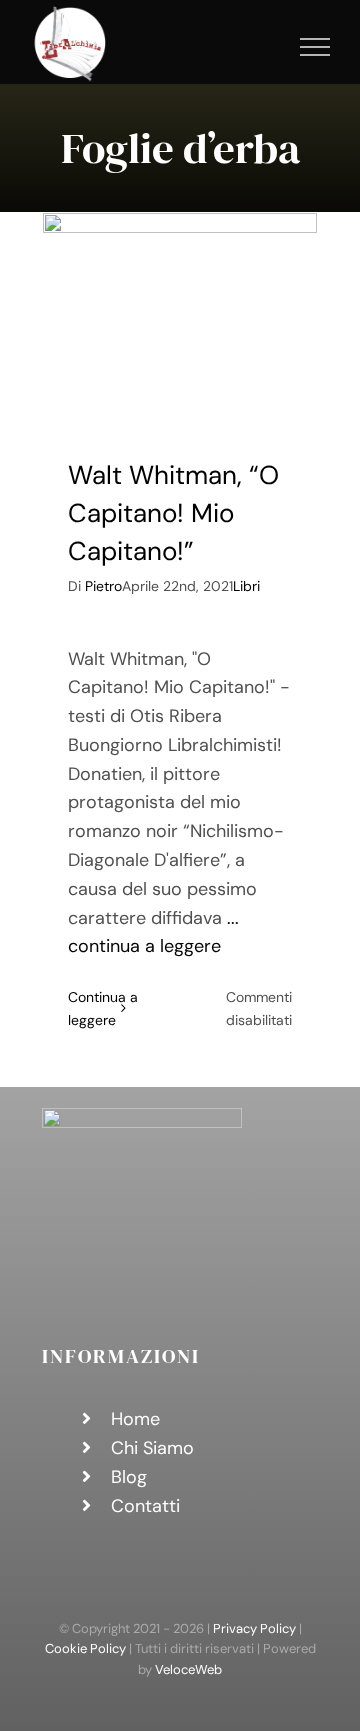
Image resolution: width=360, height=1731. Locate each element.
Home (135, 1419)
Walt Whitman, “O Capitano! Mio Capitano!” (173, 512)
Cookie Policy (85, 1648)
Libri (246, 586)
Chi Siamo (152, 1448)
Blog (129, 1477)
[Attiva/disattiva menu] (315, 47)
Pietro (103, 586)
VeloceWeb (188, 1669)
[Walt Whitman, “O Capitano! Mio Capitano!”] (180, 320)
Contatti (145, 1506)
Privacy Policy (254, 1628)
